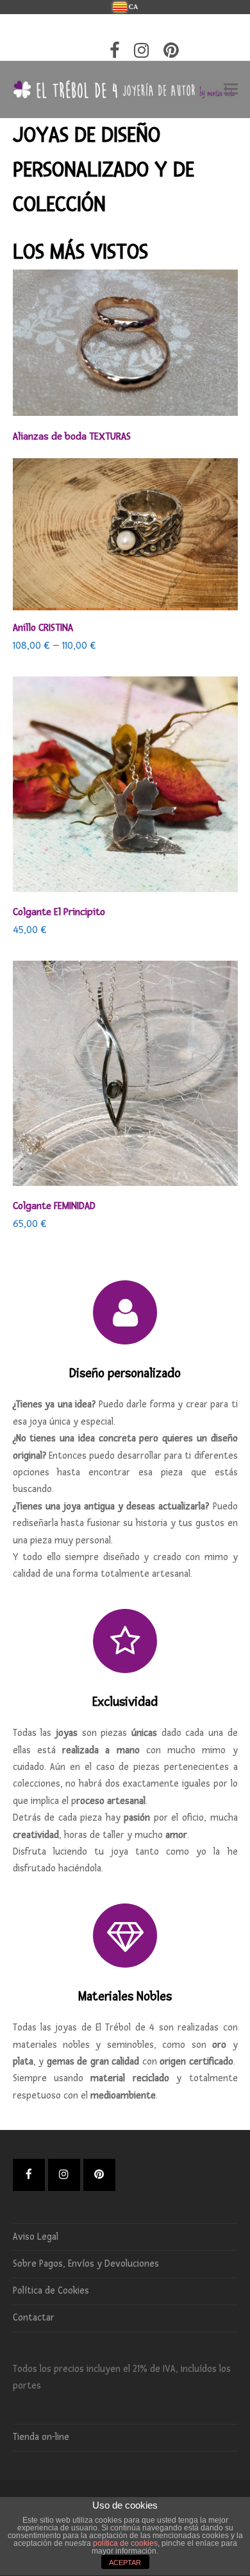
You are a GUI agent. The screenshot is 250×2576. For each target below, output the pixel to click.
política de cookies (125, 2543)
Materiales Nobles (125, 1996)
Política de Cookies (51, 2291)
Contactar (34, 2318)
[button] (231, 90)
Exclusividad (125, 1702)
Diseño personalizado (125, 1373)
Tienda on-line (41, 2437)
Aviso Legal (36, 2237)
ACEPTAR (125, 2563)
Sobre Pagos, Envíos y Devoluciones (86, 2264)
